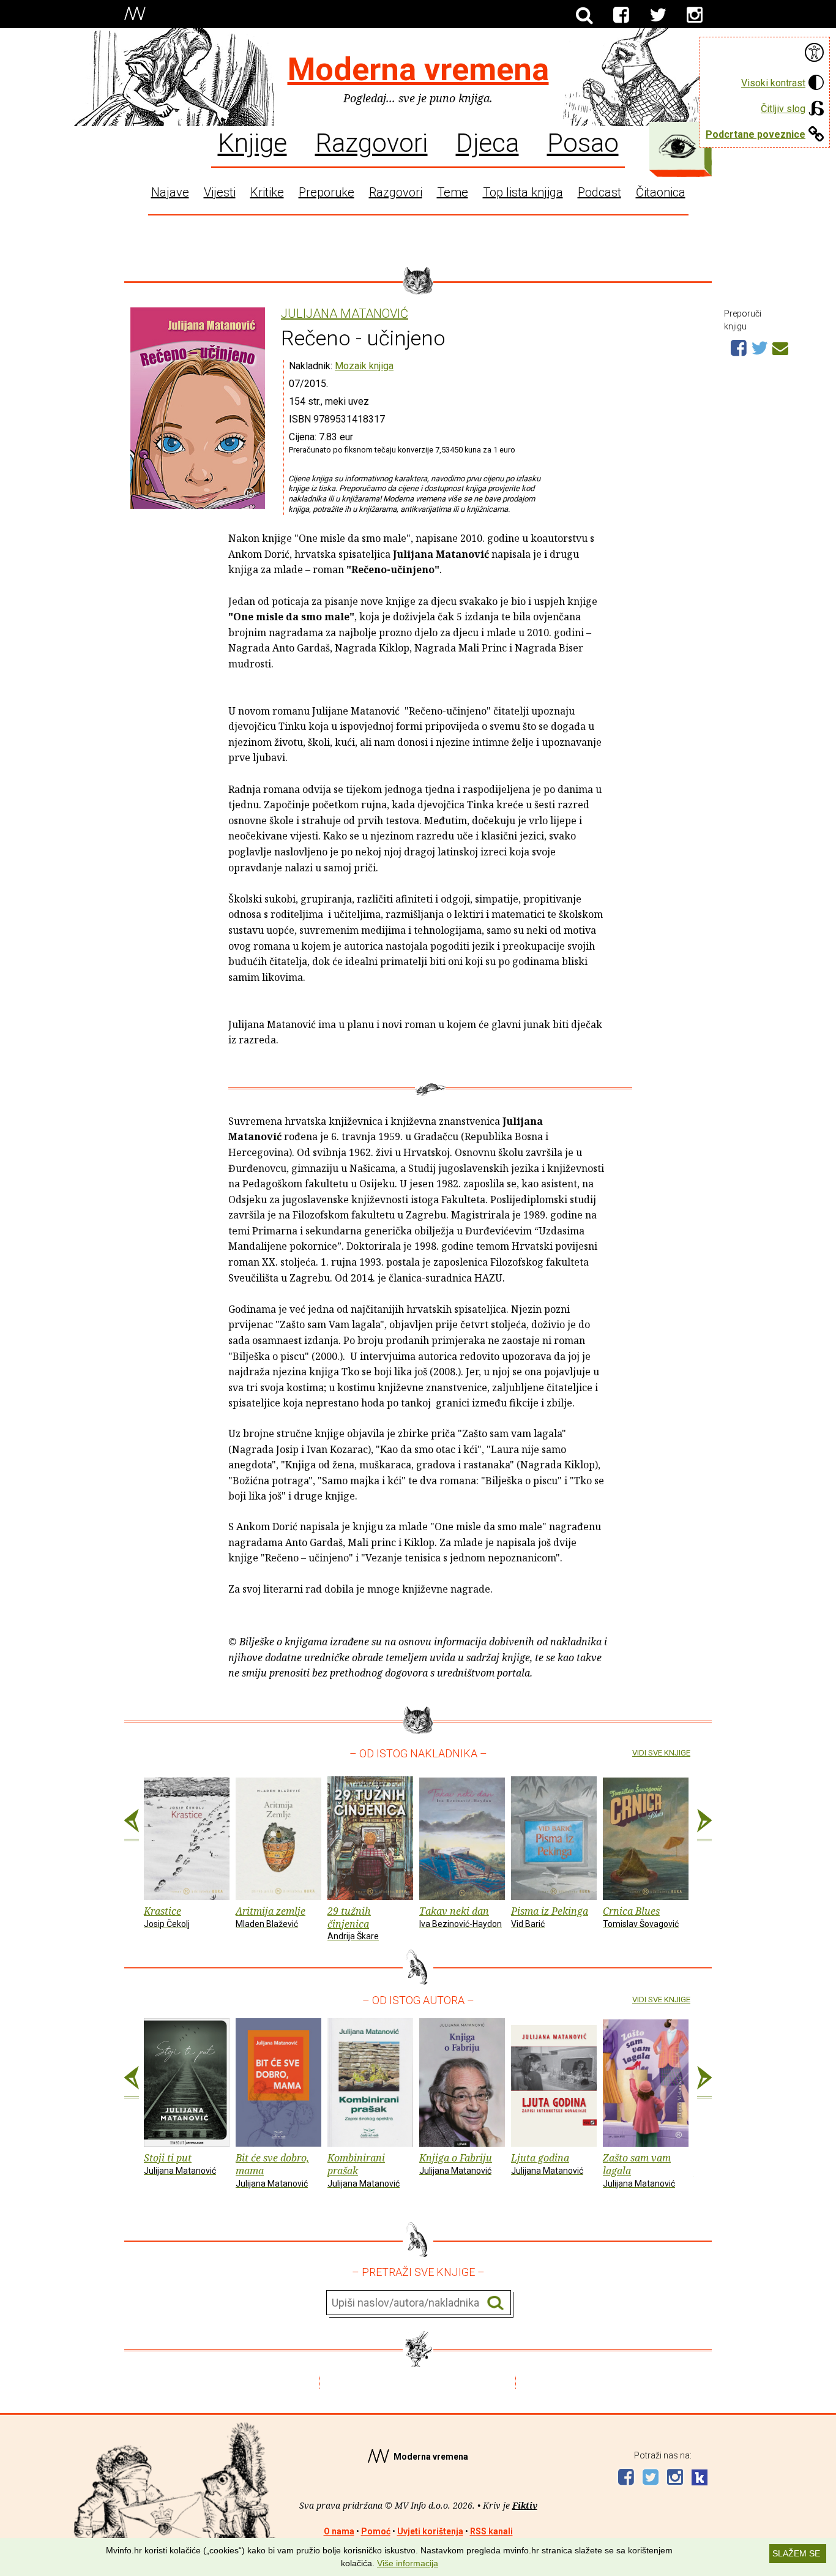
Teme (453, 192)
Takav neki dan (461, 1917)
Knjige (252, 142)
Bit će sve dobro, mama (272, 2170)
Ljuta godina (547, 2163)
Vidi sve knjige (661, 1753)
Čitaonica (661, 192)
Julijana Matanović (345, 314)
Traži (495, 2303)
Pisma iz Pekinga (550, 1917)
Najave (170, 192)
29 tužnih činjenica (353, 1923)
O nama (339, 2531)
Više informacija (408, 2563)
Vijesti (220, 192)
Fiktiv (525, 2505)
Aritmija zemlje (271, 1917)
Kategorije (677, 146)
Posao (583, 142)
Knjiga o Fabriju (456, 2163)
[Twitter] (658, 15)
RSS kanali (491, 2531)
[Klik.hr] (700, 2479)
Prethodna (132, 1825)
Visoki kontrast (773, 83)
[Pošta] (780, 347)
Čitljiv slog (783, 109)
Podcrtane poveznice (756, 134)
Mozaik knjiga (364, 366)
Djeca (487, 142)
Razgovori (371, 142)
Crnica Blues (641, 1917)
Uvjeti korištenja (430, 2531)
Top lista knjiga (523, 192)
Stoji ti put (180, 2163)
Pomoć (376, 2531)
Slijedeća (704, 1825)
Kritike (267, 192)
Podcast (599, 192)
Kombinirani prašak (364, 2170)
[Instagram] (695, 15)
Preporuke (327, 192)
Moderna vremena (418, 69)
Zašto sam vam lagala (639, 2170)
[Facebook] (621, 15)
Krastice (167, 1917)
